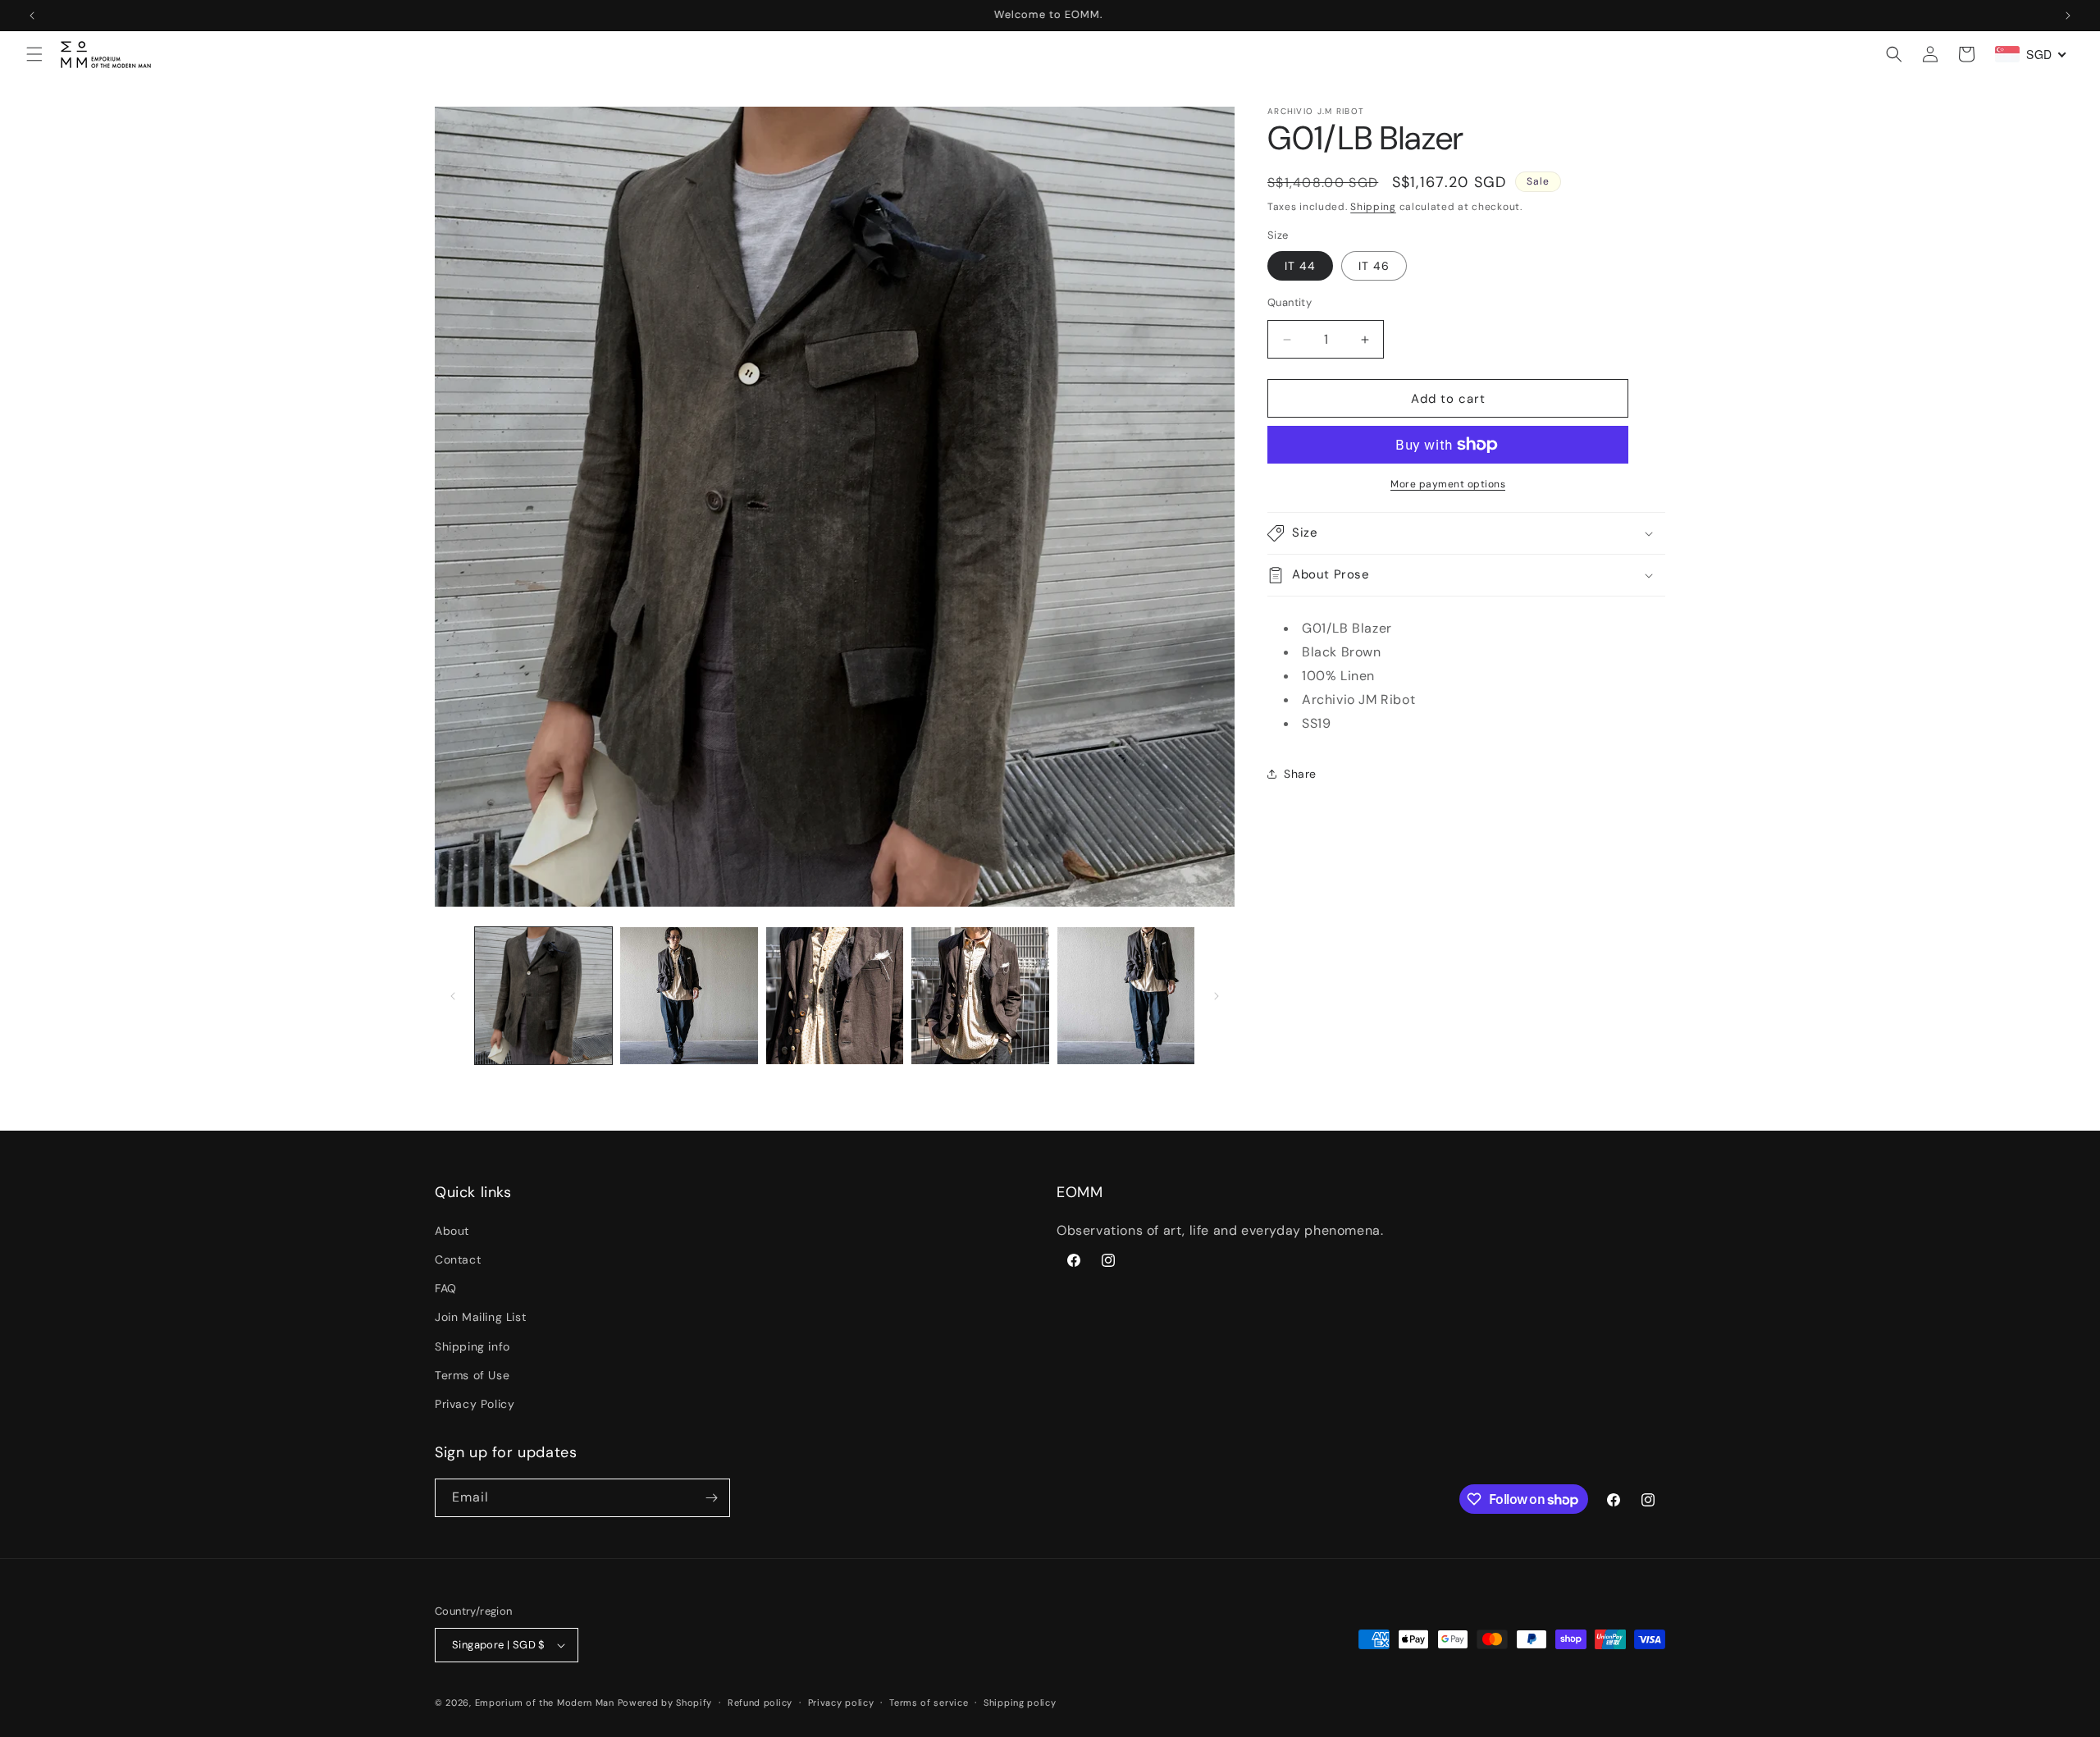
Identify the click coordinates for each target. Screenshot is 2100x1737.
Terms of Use (472, 1375)
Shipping (1373, 207)
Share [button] (1300, 774)
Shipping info (472, 1346)
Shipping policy (1020, 1703)
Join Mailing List (480, 1317)
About (452, 1231)
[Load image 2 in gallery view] (689, 996)
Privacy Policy (475, 1404)
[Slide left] (453, 996)
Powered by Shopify (665, 1703)
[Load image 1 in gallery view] (543, 996)
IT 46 (1374, 266)
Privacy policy (841, 1703)
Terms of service (929, 1703)
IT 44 (1300, 266)
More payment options (1448, 484)
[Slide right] (1217, 996)
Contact (458, 1259)
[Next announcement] (2068, 16)
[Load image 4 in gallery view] (980, 996)
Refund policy (760, 1703)
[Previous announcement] (32, 16)
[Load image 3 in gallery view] (835, 996)
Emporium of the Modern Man (545, 1703)
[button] (34, 54)
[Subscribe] (711, 1498)
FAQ (446, 1288)
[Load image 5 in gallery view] (1126, 996)
